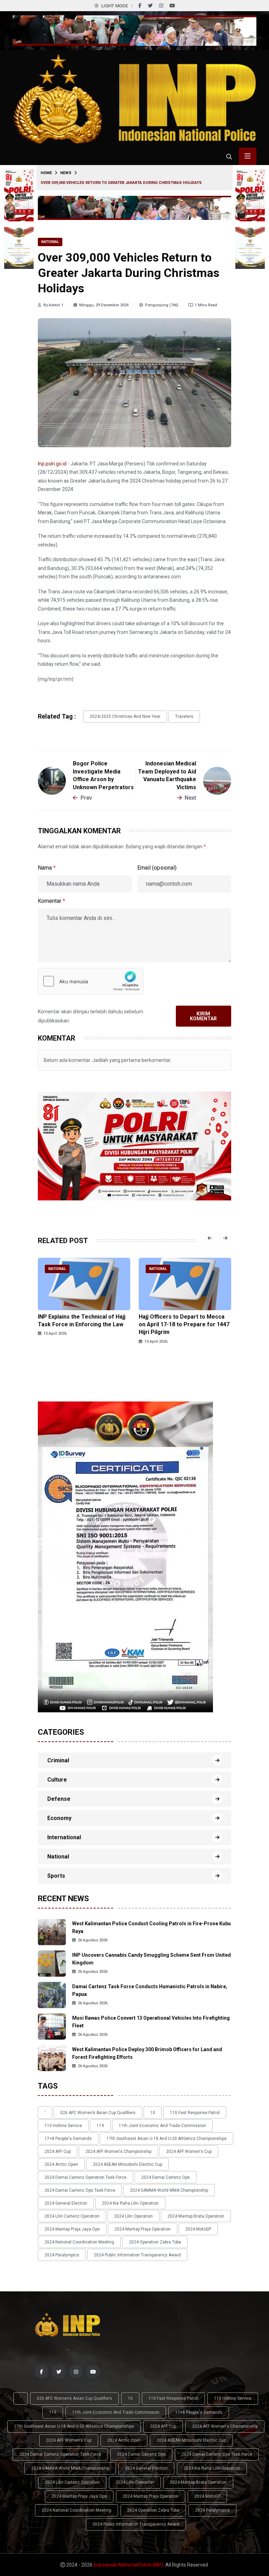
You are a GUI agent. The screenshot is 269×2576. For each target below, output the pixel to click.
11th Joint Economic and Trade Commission (162, 2126)
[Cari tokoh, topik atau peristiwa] (229, 156)
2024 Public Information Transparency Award (137, 2255)
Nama (47, 868)
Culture (57, 1780)
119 (100, 2126)
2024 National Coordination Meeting (79, 2242)
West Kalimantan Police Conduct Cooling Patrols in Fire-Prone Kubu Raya (151, 1927)
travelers (184, 716)
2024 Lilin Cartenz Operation (72, 2216)
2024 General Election (66, 2203)
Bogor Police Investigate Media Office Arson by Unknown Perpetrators (103, 775)
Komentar (51, 901)
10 (153, 2113)
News (66, 173)
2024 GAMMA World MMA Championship (169, 2190)
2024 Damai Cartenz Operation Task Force (85, 2177)
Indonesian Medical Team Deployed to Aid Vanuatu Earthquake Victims (167, 775)
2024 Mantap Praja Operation (143, 2229)
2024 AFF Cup (58, 2152)
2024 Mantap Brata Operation (196, 2216)
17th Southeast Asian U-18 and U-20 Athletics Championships (167, 2139)
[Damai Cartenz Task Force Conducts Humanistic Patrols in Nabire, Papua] (52, 1995)
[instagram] (161, 6)
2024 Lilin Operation (133, 2216)
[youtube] (172, 6)
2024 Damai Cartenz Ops (165, 2177)
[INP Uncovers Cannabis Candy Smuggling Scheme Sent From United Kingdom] (52, 1963)
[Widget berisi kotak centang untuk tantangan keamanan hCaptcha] (91, 981)
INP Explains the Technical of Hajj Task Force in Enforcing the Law (82, 1321)
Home (46, 173)
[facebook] (140, 6)
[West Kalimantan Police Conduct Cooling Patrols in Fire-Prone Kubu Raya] (52, 1932)
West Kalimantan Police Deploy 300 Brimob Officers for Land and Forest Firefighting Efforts (147, 2053)
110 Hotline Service (63, 2126)
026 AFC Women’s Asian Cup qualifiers (98, 2113)
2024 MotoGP (198, 2229)
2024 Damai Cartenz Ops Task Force (80, 2190)
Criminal (58, 1760)
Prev (86, 798)
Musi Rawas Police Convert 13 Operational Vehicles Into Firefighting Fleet (151, 2022)
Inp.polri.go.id (53, 464)
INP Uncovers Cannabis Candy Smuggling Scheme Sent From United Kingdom (151, 1959)
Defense (59, 1799)
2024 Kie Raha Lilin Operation (130, 2203)
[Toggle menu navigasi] (248, 156)
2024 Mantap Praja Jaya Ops (72, 2229)
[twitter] (150, 6)
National (50, 242)
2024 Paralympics (62, 2255)
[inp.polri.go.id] (134, 98)
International (64, 1837)
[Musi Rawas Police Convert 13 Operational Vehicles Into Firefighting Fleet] (52, 2026)
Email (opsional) (157, 868)
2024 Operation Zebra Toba (155, 2242)
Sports (56, 1876)
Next (190, 798)
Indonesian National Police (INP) (128, 2565)
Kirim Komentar (203, 1016)
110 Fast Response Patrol (195, 2113)
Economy (59, 1818)
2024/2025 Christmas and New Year (125, 716)
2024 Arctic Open (61, 2164)
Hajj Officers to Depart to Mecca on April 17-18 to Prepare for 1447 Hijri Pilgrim (184, 1325)
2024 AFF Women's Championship (118, 2152)
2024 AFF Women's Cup (189, 2152)
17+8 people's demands (68, 2139)
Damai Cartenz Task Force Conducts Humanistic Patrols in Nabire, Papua (150, 1990)
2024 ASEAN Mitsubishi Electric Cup (127, 2164)
